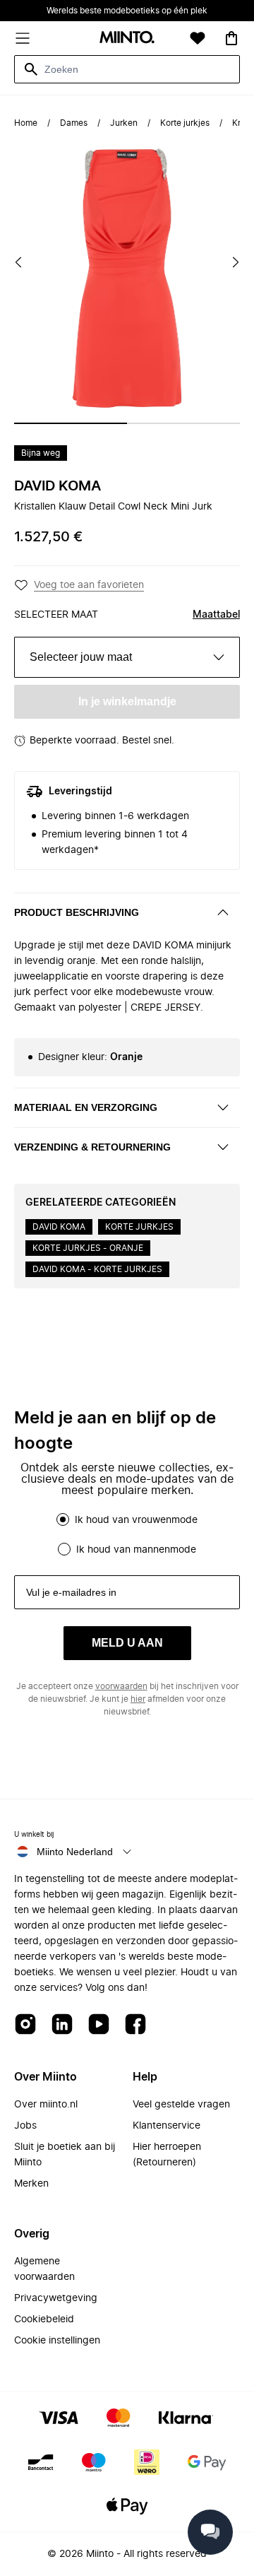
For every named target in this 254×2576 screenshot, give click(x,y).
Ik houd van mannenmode (136, 1550)
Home (26, 123)
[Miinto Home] (127, 39)
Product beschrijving (77, 912)
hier (138, 1699)
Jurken (124, 123)
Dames (74, 123)
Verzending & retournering (92, 1147)
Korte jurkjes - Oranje (88, 1248)
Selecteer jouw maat (81, 657)
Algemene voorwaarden (44, 2269)
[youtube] (99, 2025)
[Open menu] (23, 38)
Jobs (25, 2126)
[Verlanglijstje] (198, 38)
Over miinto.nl (46, 2105)
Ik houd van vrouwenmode (136, 1520)
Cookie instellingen (57, 2341)
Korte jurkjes (185, 123)
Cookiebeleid (44, 2319)
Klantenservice (167, 2126)
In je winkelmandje (127, 701)
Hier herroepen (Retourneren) (167, 2155)
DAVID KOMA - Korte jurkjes (97, 1269)
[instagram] (25, 2025)
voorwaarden (121, 1686)
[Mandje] (231, 38)
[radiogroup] (127, 1534)
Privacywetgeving (56, 2298)
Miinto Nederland (75, 1852)
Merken (31, 2184)
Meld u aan (127, 1643)
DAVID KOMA (58, 486)
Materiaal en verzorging (86, 1107)
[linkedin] (62, 2025)
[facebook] (135, 2025)
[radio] (63, 1519)
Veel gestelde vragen (181, 2105)
